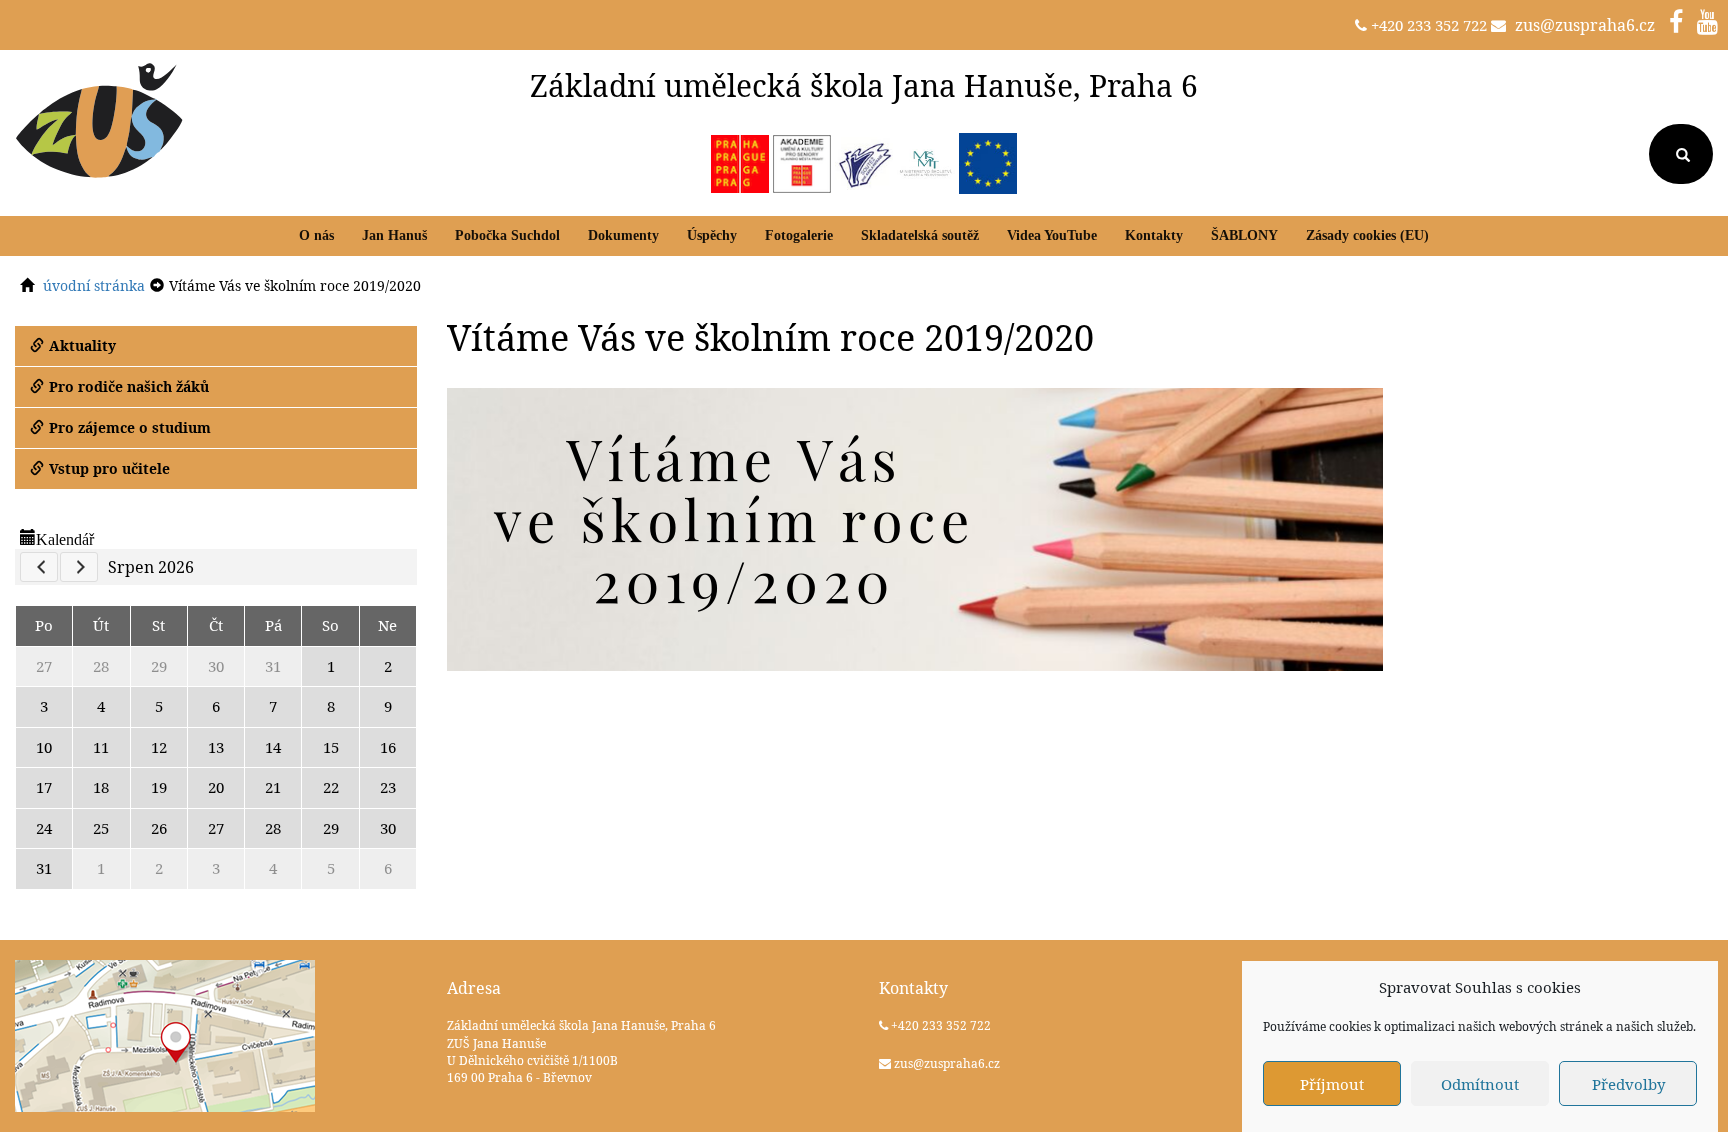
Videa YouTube (1052, 235)
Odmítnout (1480, 1084)
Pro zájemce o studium (130, 427)
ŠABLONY (1244, 235)
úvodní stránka (94, 285)
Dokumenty (623, 235)
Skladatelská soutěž (920, 235)
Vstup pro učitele (109, 468)
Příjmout (1332, 1084)
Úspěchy (712, 235)
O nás (316, 235)
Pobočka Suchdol (507, 235)
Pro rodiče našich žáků (129, 386)
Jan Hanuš (394, 235)
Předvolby (1628, 1084)
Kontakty (1154, 235)
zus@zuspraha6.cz (1585, 25)
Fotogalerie (799, 235)
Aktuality (82, 345)
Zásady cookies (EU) (1367, 235)
